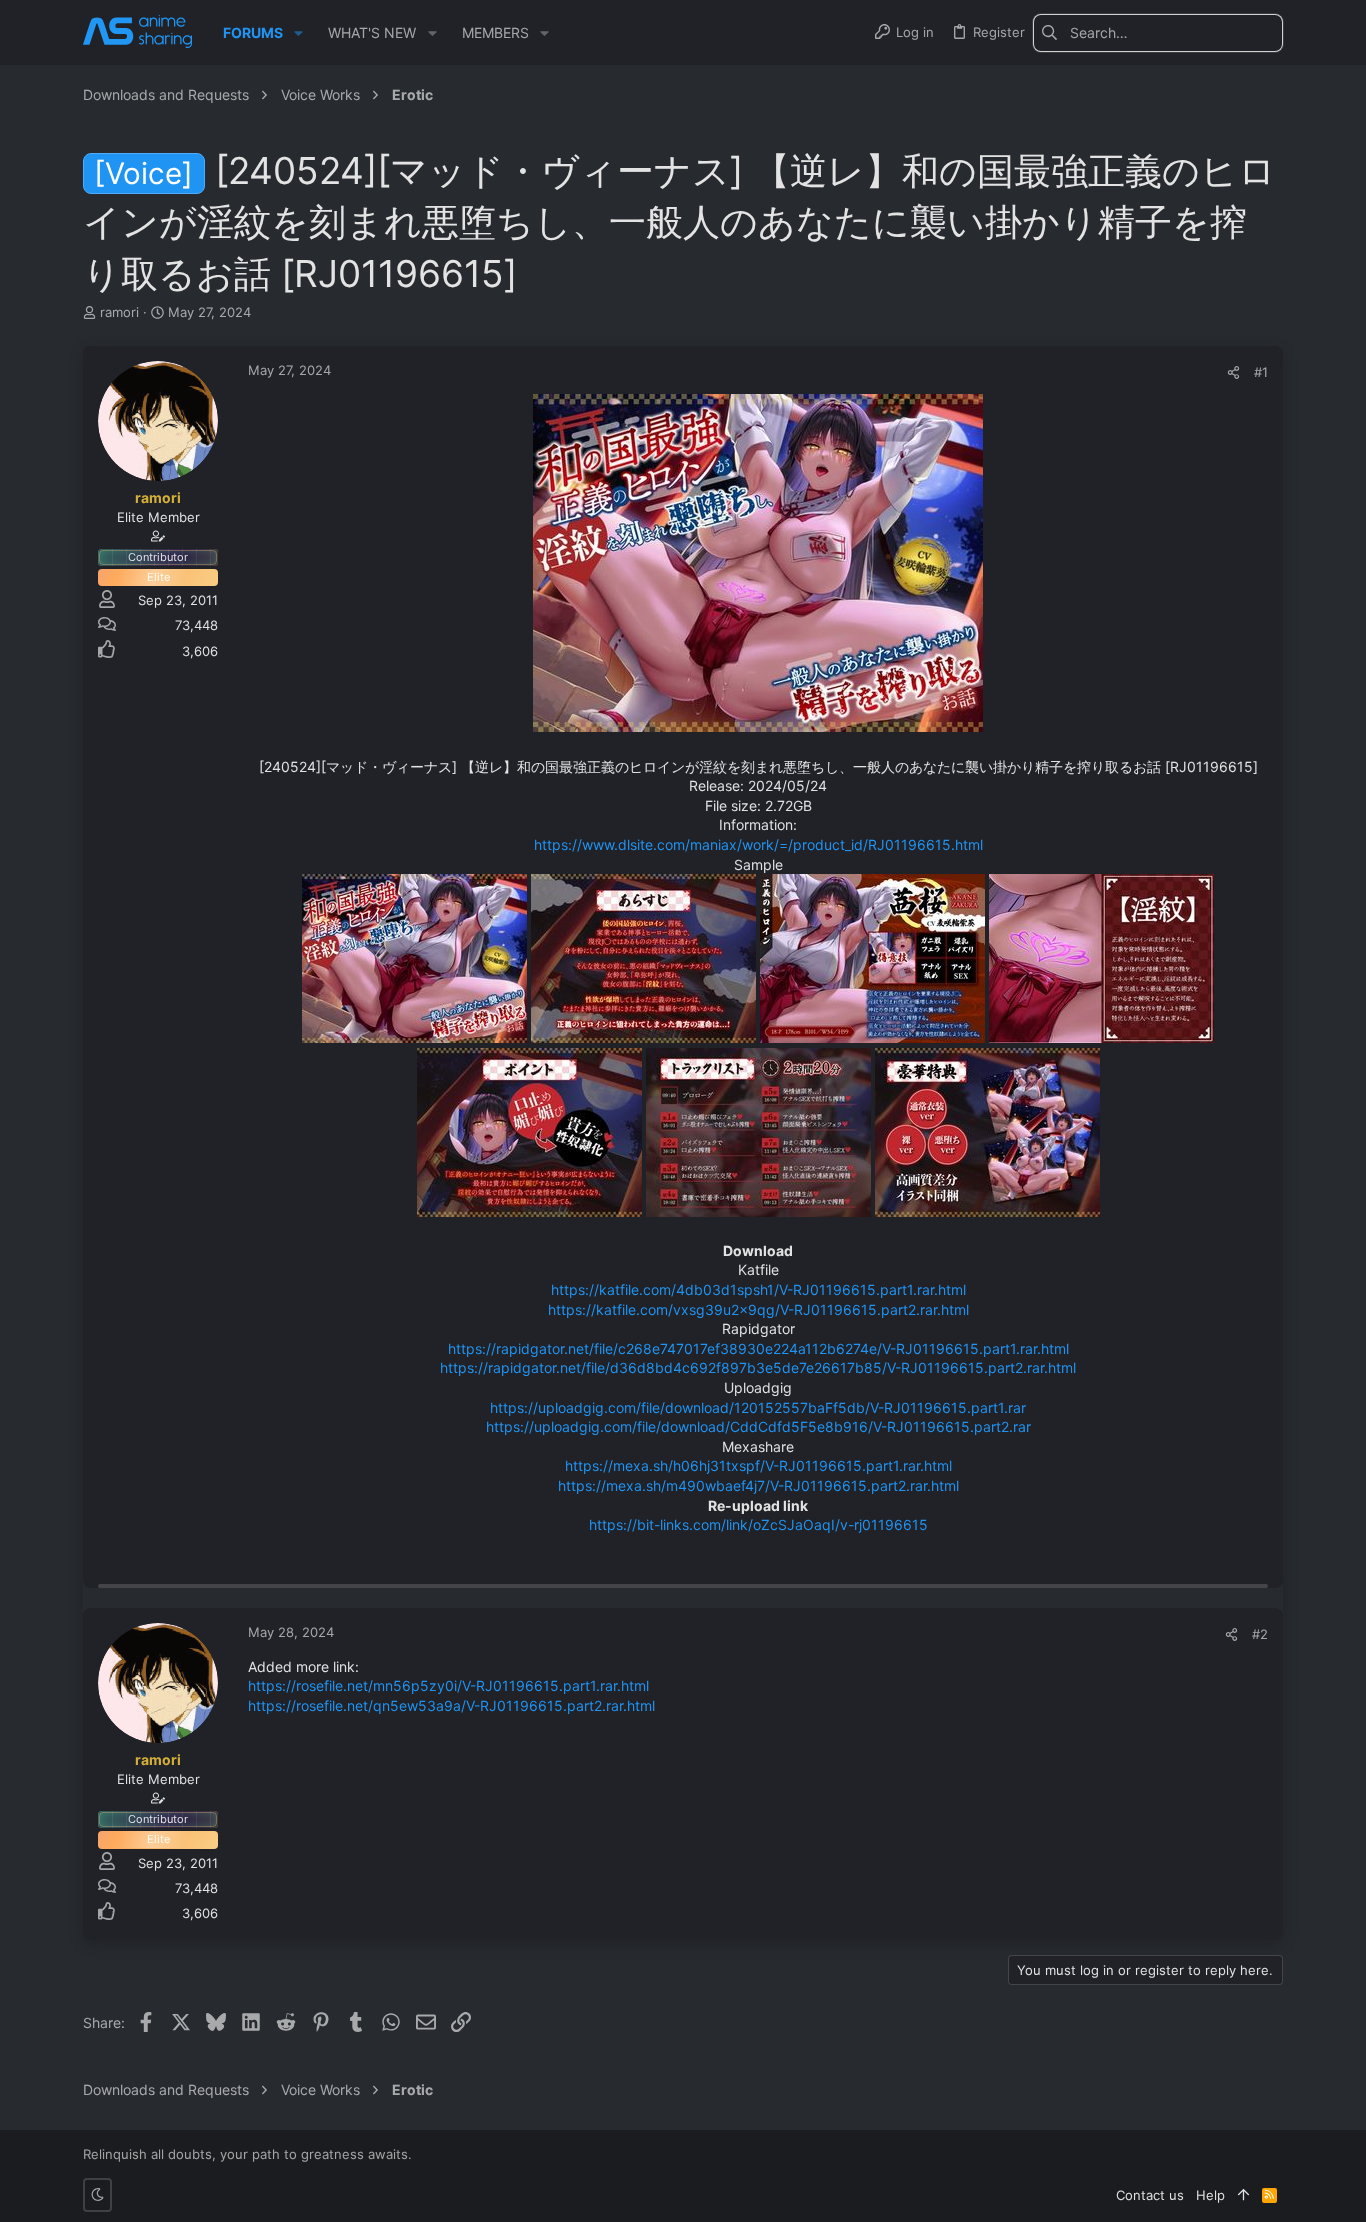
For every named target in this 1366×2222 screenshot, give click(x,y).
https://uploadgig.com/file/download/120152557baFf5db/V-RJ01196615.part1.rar (758, 1407)
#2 (1260, 1634)
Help (1210, 2195)
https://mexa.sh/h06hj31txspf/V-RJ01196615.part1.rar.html (758, 1465)
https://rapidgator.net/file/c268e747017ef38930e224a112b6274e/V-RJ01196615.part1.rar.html (758, 1348)
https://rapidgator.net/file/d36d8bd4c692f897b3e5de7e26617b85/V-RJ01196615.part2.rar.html (758, 1367)
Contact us (1150, 2195)
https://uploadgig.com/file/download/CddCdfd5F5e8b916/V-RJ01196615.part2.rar (758, 1426)
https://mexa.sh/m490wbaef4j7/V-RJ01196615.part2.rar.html (758, 1485)
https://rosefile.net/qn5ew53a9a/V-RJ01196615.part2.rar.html (451, 1705)
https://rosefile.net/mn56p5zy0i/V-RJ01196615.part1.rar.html (448, 1685)
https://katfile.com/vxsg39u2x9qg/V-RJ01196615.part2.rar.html (758, 1309)
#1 (1261, 372)
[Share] (1233, 372)
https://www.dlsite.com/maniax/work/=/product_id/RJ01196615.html (758, 844)
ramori (119, 312)
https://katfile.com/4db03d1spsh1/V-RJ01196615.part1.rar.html (758, 1289)
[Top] (1243, 2195)
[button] (298, 33)
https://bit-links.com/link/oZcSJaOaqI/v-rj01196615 (758, 1524)
